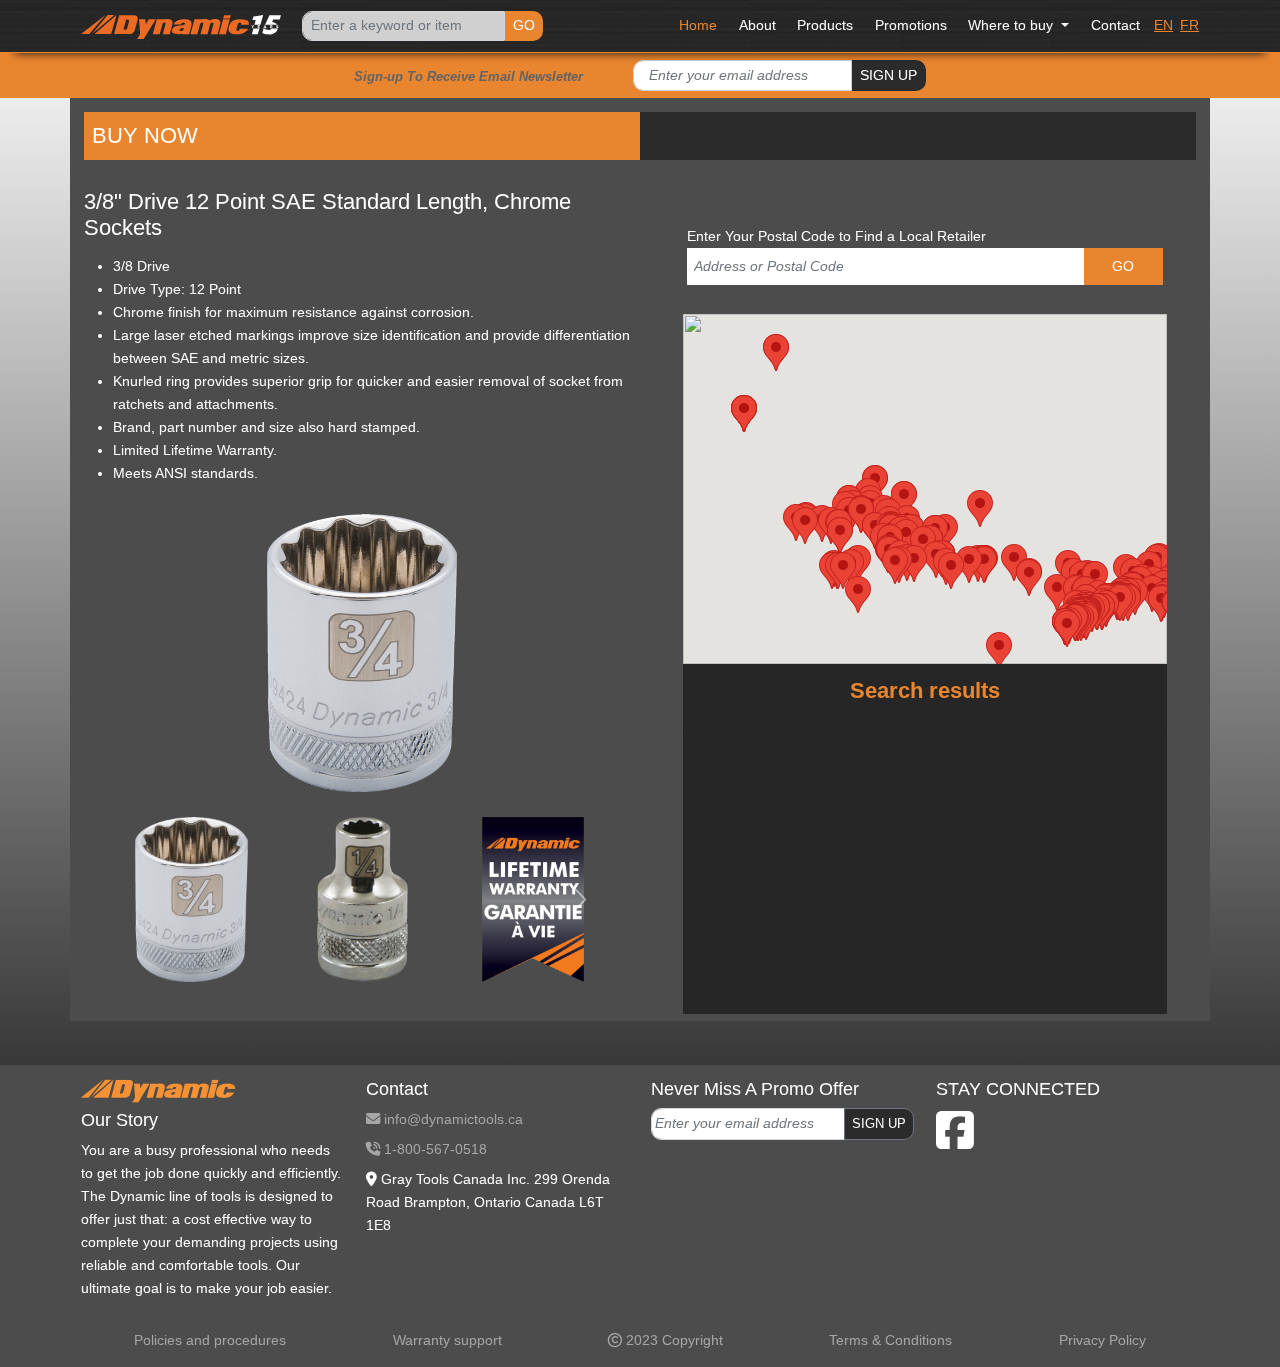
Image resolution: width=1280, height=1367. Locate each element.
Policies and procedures (210, 1340)
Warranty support (447, 1340)
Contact (1115, 25)
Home (698, 25)
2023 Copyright (672, 1340)
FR (1189, 25)
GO (524, 25)
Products (825, 25)
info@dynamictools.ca (451, 1119)
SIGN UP (888, 75)
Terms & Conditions (890, 1340)
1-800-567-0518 (433, 1149)
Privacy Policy (1102, 1340)
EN (1163, 25)
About (757, 25)
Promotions (911, 25)
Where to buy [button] (1012, 25)
